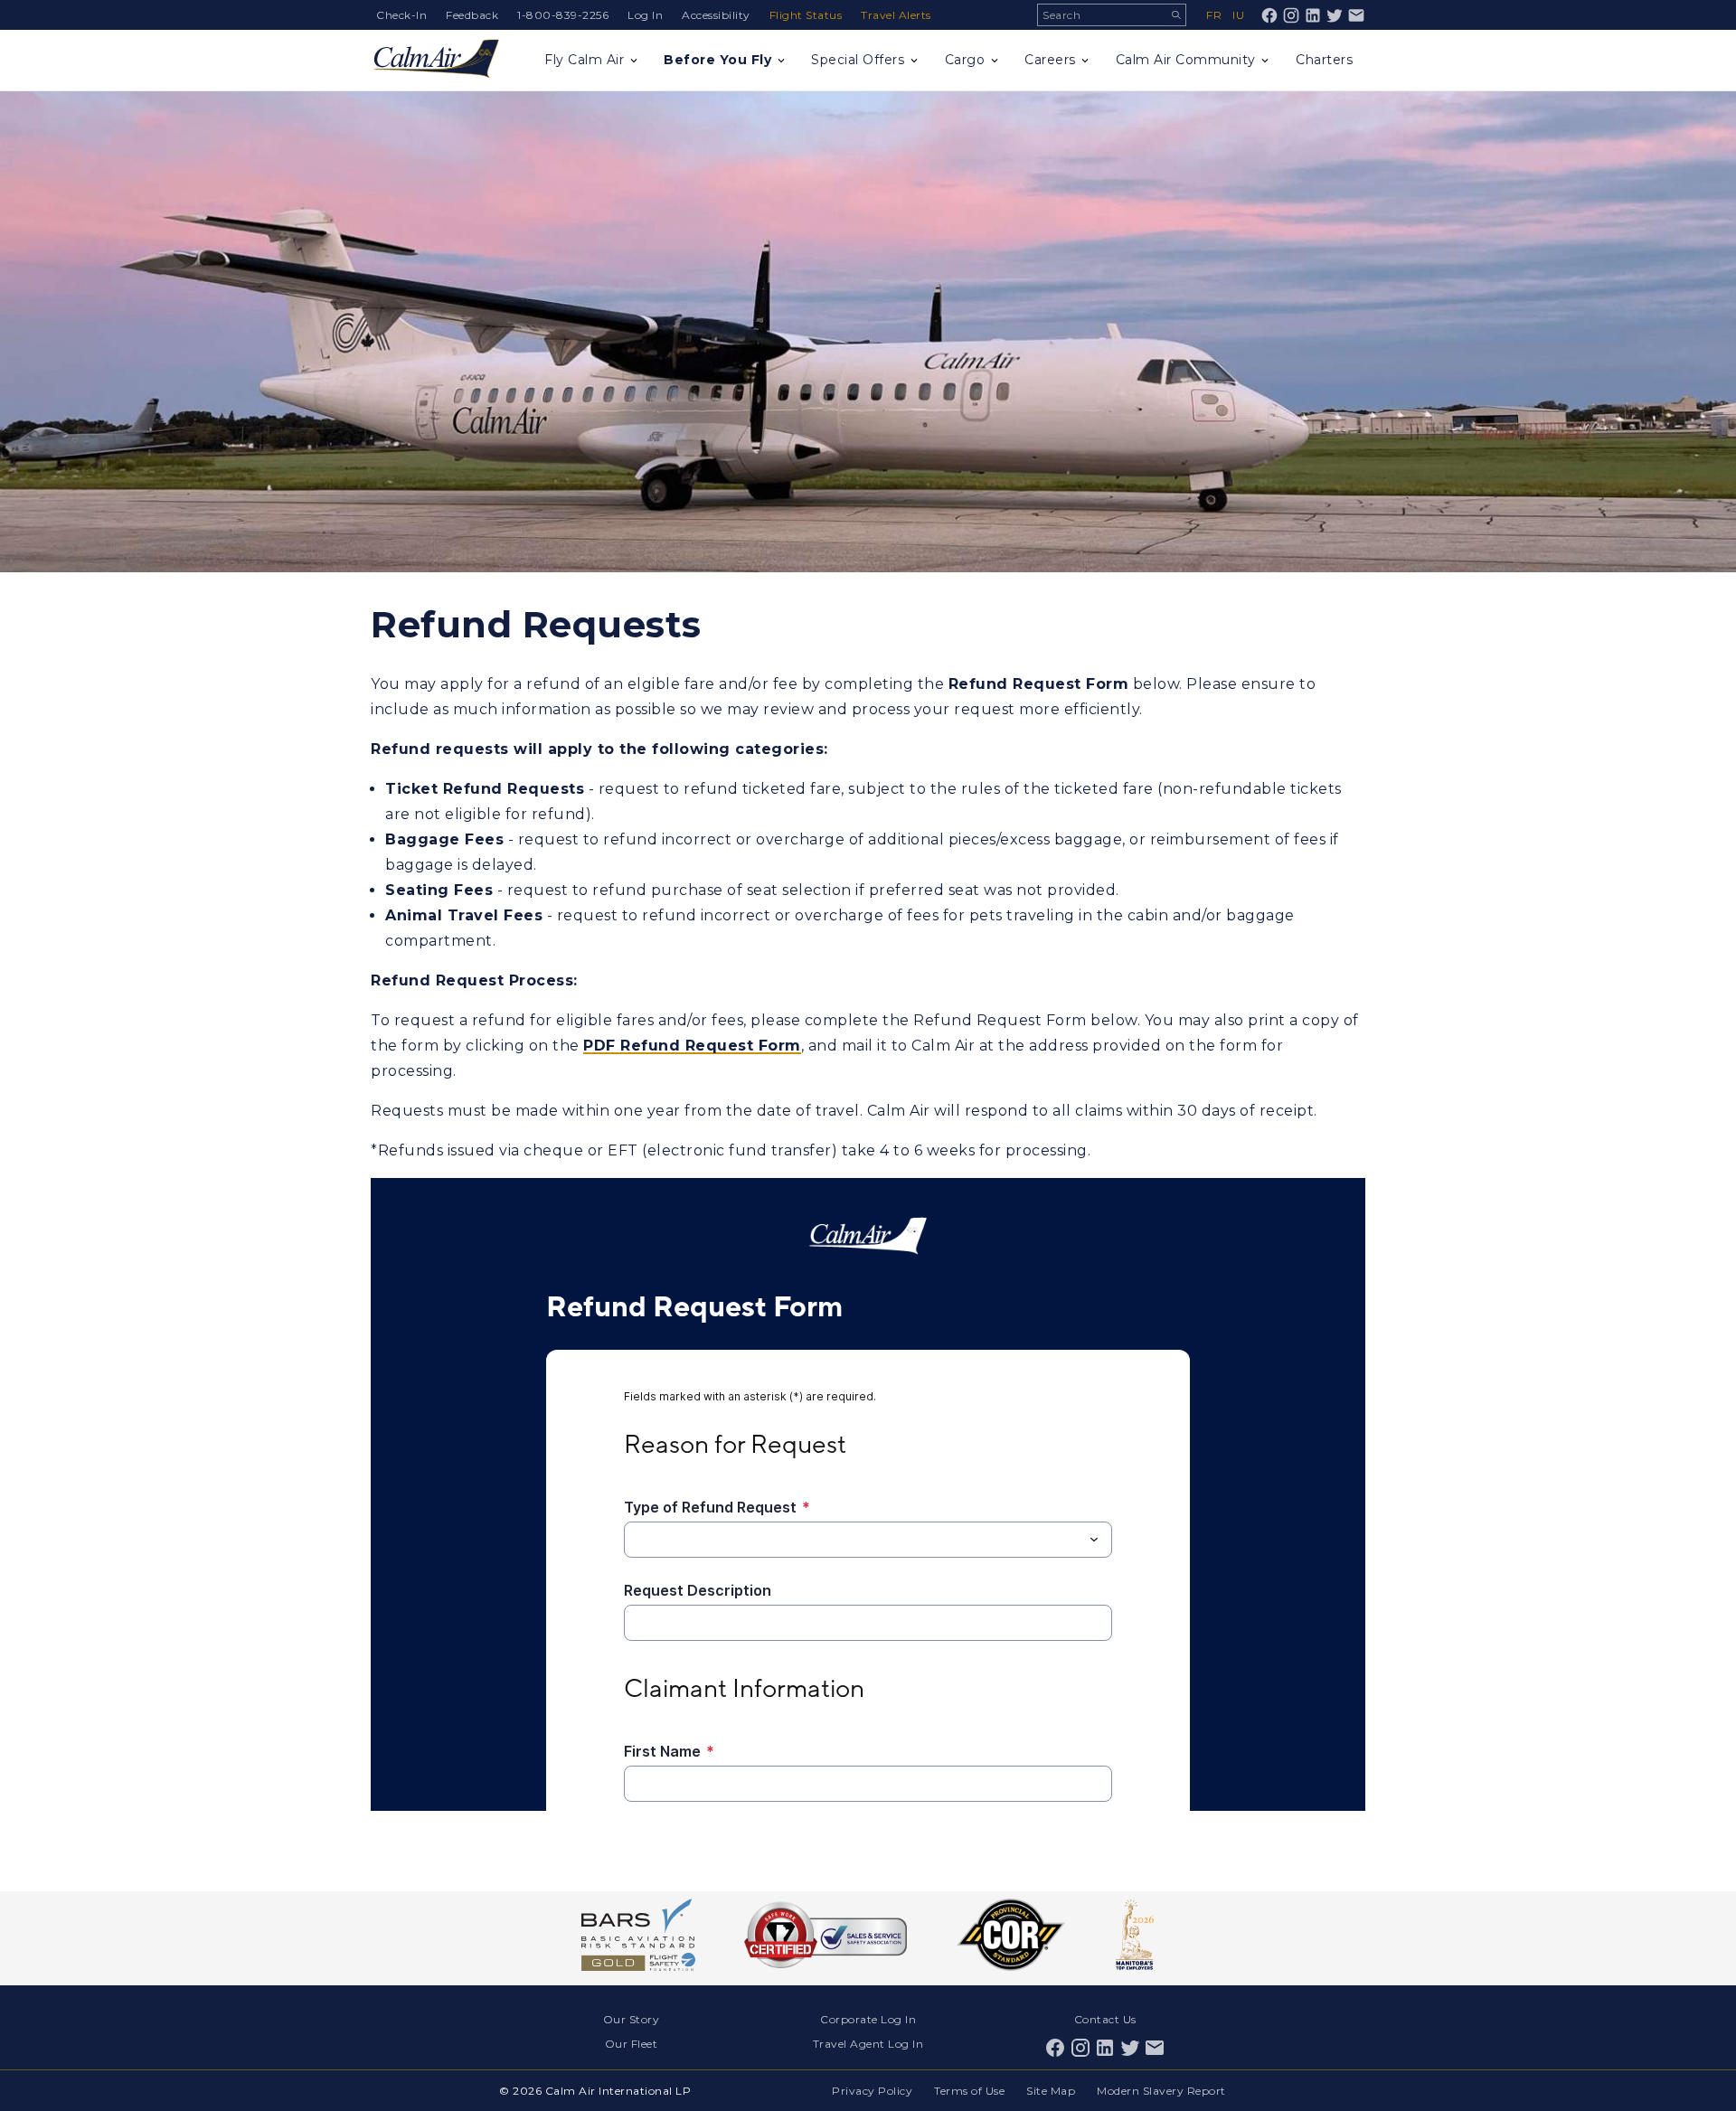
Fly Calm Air (584, 60)
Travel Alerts (896, 15)
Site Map (1051, 2091)
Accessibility (716, 15)
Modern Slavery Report (1161, 2091)
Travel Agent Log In (868, 2044)
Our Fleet (632, 2044)
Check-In (401, 15)
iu (1238, 15)
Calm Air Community (1186, 60)
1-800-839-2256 (563, 15)
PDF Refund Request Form (692, 1046)
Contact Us (1105, 2019)
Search (1176, 15)
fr (1214, 15)
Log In (645, 15)
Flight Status (806, 15)
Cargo (965, 60)
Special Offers (858, 60)
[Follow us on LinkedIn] (1313, 15)
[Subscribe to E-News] (1356, 15)
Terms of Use (969, 2091)
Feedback (472, 15)
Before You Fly (717, 60)
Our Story (632, 2019)
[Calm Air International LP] (436, 60)
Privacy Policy (872, 2091)
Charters (1324, 60)
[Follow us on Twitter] (1335, 15)
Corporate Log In (868, 2019)
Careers (1050, 60)
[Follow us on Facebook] (1269, 15)
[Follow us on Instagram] (1291, 15)
